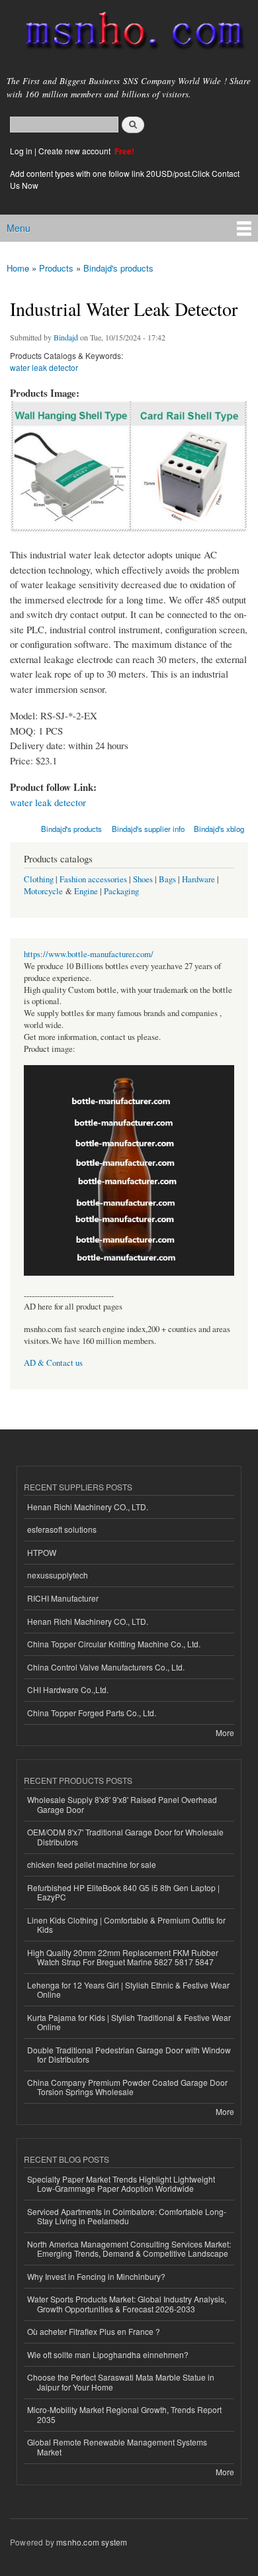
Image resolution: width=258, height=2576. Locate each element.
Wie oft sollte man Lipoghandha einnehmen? (108, 2354)
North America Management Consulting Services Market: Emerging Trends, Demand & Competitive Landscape (129, 2248)
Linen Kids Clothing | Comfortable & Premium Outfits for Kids (126, 1925)
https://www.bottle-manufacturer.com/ (89, 954)
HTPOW (42, 1552)
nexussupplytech (58, 1575)
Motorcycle (43, 891)
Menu (19, 228)
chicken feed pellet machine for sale (92, 1864)
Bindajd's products (118, 268)
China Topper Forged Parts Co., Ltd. (92, 1713)
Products (56, 268)
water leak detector (44, 367)
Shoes (143, 879)
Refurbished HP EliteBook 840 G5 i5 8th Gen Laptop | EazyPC (123, 1892)
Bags (167, 879)
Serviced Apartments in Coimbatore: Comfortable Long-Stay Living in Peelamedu (127, 2216)
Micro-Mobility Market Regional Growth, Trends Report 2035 (124, 2414)
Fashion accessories (93, 879)
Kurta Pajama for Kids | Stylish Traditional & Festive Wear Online (129, 2022)
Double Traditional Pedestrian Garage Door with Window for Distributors (129, 2054)
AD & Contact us (53, 1363)
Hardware (198, 879)
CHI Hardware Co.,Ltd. (68, 1689)
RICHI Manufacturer (63, 1598)
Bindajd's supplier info (148, 829)
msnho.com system (92, 2542)
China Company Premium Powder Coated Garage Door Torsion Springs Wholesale (127, 2087)
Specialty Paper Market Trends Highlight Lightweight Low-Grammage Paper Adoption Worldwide (121, 2184)
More (225, 1732)
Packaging (121, 891)
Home (18, 268)
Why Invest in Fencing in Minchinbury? (96, 2276)
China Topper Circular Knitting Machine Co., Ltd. (114, 1644)
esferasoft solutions (62, 1529)
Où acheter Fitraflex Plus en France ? (94, 2331)
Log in (21, 151)
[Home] (129, 33)
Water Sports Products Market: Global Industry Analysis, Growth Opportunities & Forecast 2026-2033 (127, 2303)
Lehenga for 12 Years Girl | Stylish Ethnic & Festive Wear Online (128, 1989)
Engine (86, 891)
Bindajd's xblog (219, 829)
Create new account (75, 151)
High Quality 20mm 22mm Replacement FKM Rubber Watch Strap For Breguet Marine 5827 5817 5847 (123, 1957)
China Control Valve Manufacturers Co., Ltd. (106, 1667)
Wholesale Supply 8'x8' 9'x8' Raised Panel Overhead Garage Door (122, 1804)
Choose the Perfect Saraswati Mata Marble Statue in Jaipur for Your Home (121, 2382)
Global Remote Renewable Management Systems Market (117, 2447)
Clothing (39, 879)
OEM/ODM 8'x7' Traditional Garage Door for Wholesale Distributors (125, 1836)
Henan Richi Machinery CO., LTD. (88, 1507)
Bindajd (66, 337)
